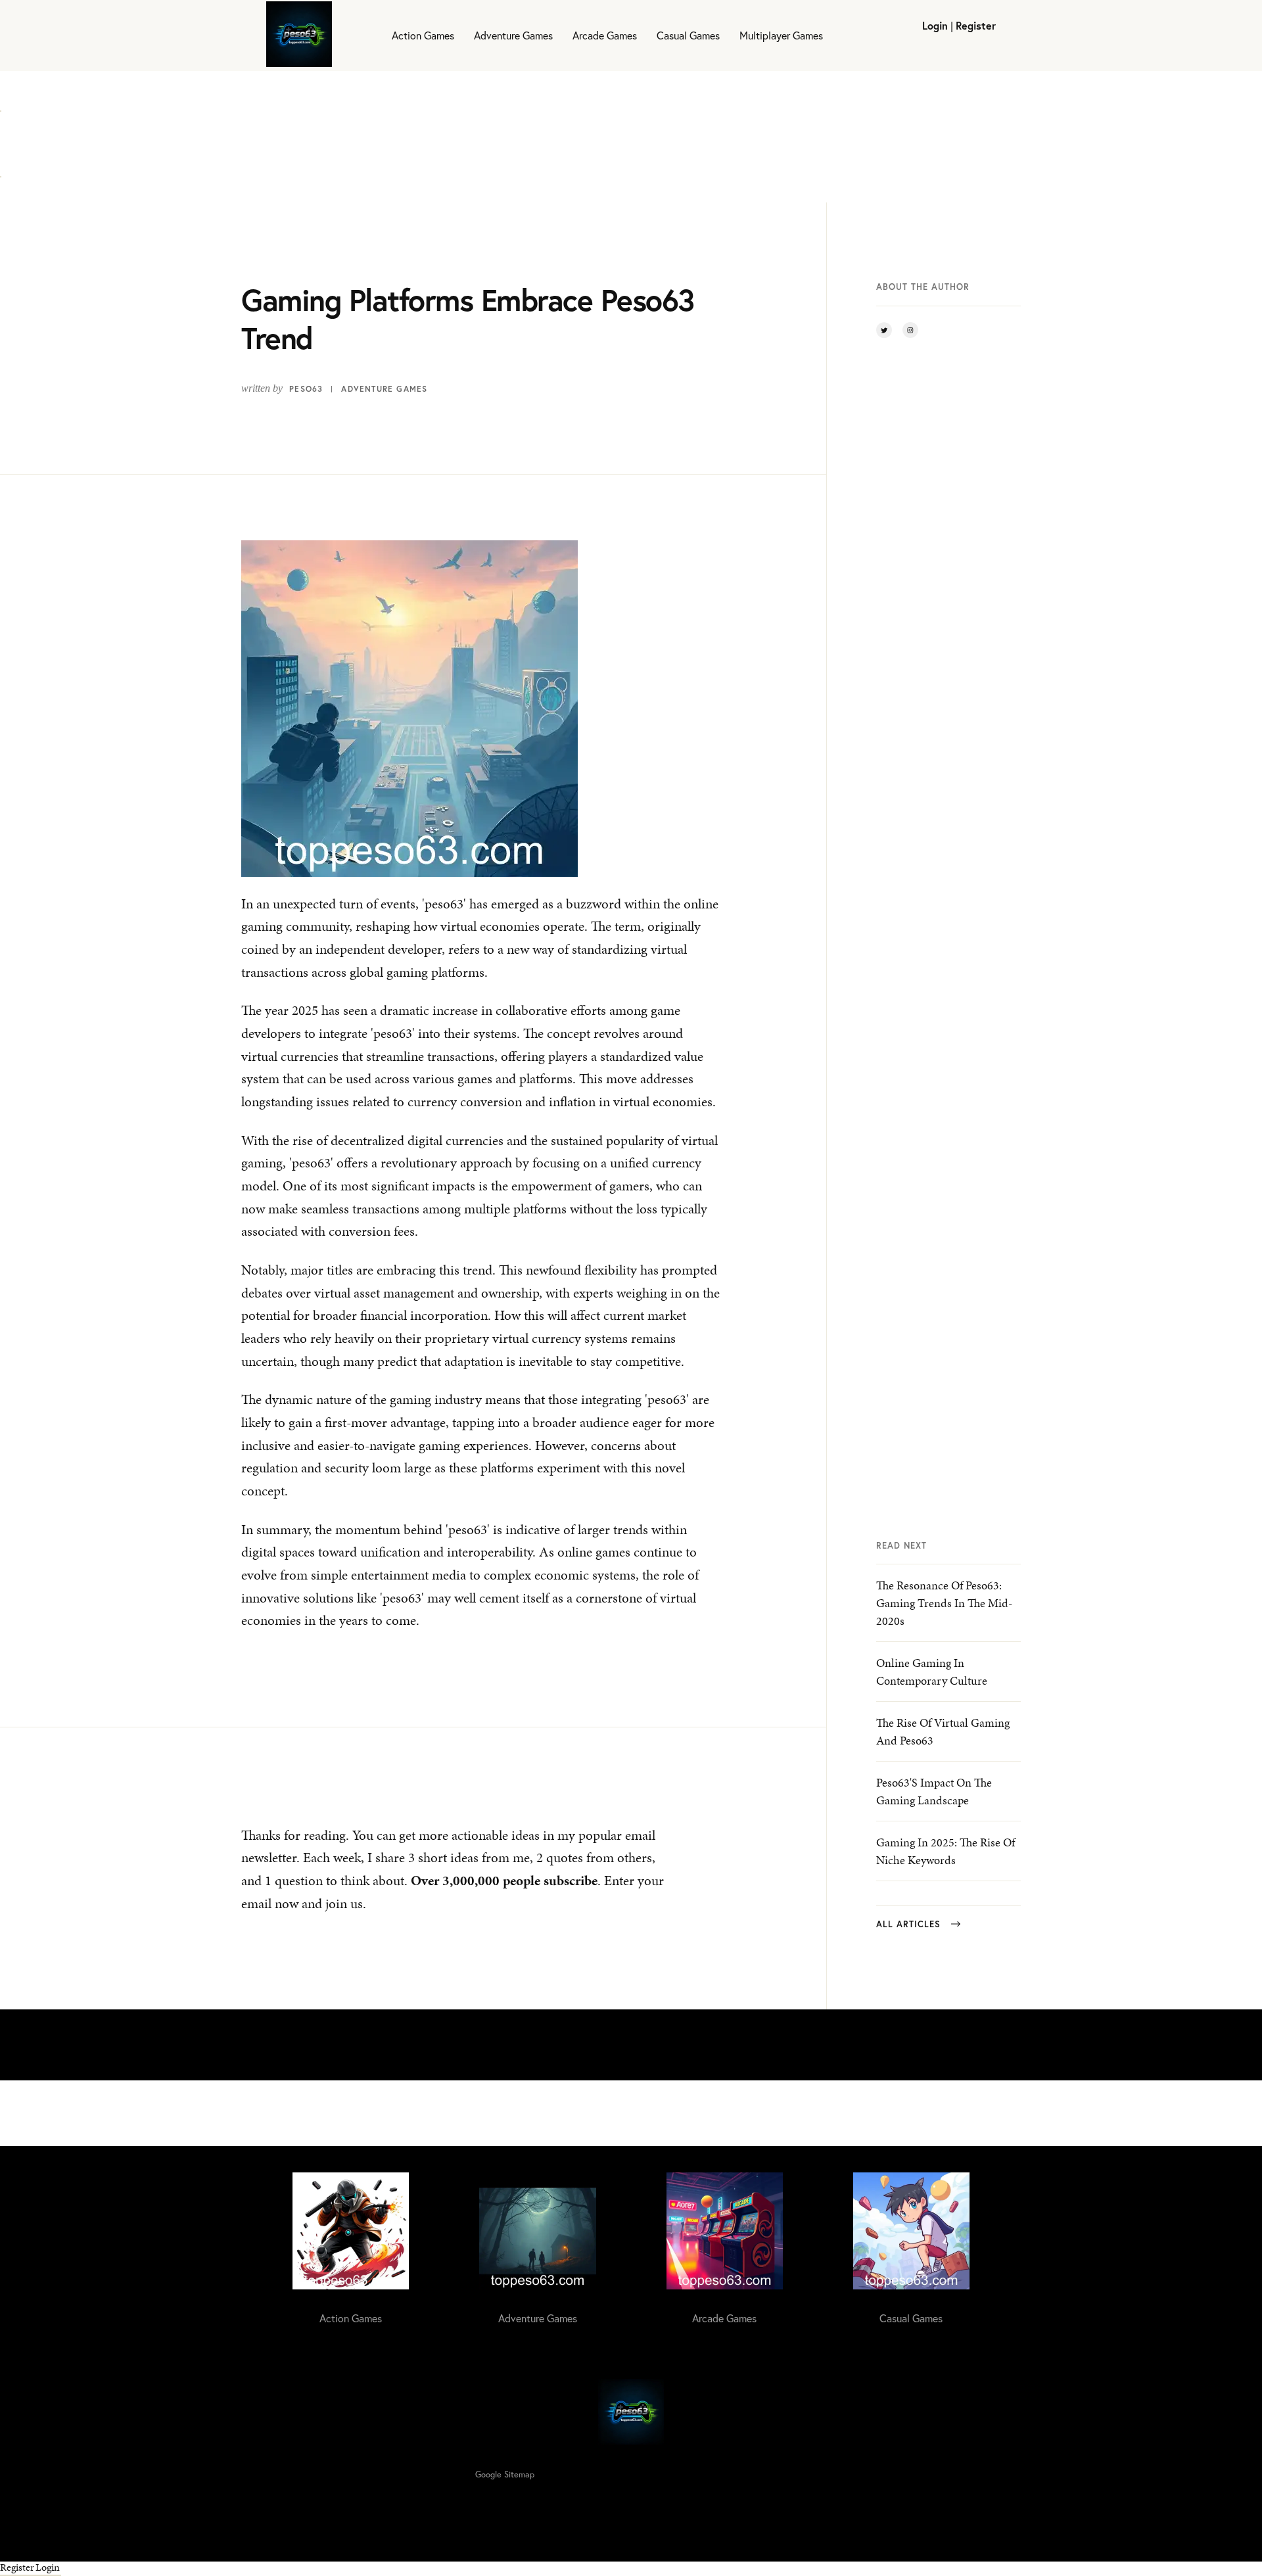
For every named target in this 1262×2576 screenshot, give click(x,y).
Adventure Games (513, 35)
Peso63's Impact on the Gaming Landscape (934, 1791)
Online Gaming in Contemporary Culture (932, 1672)
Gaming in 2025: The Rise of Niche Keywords (946, 1851)
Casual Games (688, 35)
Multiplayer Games (781, 35)
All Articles (908, 1924)
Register (976, 25)
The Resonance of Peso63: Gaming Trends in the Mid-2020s (944, 1603)
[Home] (299, 35)
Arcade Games (605, 35)
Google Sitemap (505, 2474)
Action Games (423, 35)
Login (935, 25)
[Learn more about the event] (1, 103)
